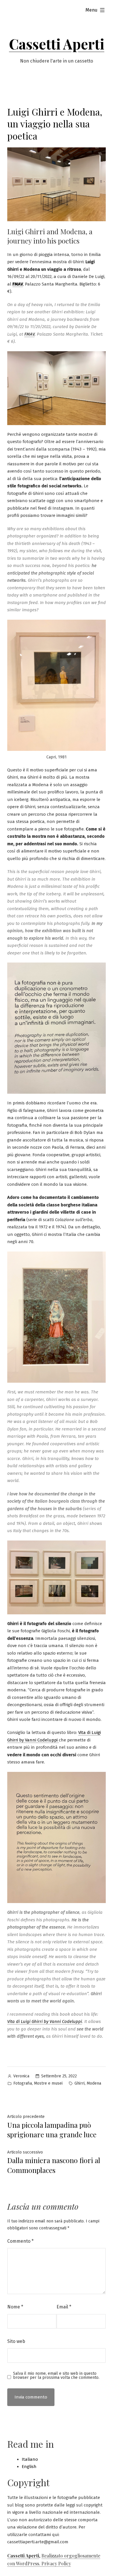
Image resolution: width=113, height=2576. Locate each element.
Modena (94, 2083)
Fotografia (23, 2083)
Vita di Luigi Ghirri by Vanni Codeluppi (45, 2021)
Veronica (21, 2076)
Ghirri (80, 2083)
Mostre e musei (48, 2083)
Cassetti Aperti (57, 44)
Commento (20, 2241)
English (29, 2467)
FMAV (18, 284)
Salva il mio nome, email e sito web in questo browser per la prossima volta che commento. (56, 2376)
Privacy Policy (56, 2563)
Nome (15, 2307)
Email (64, 2307)
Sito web (16, 2341)
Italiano (30, 2459)
